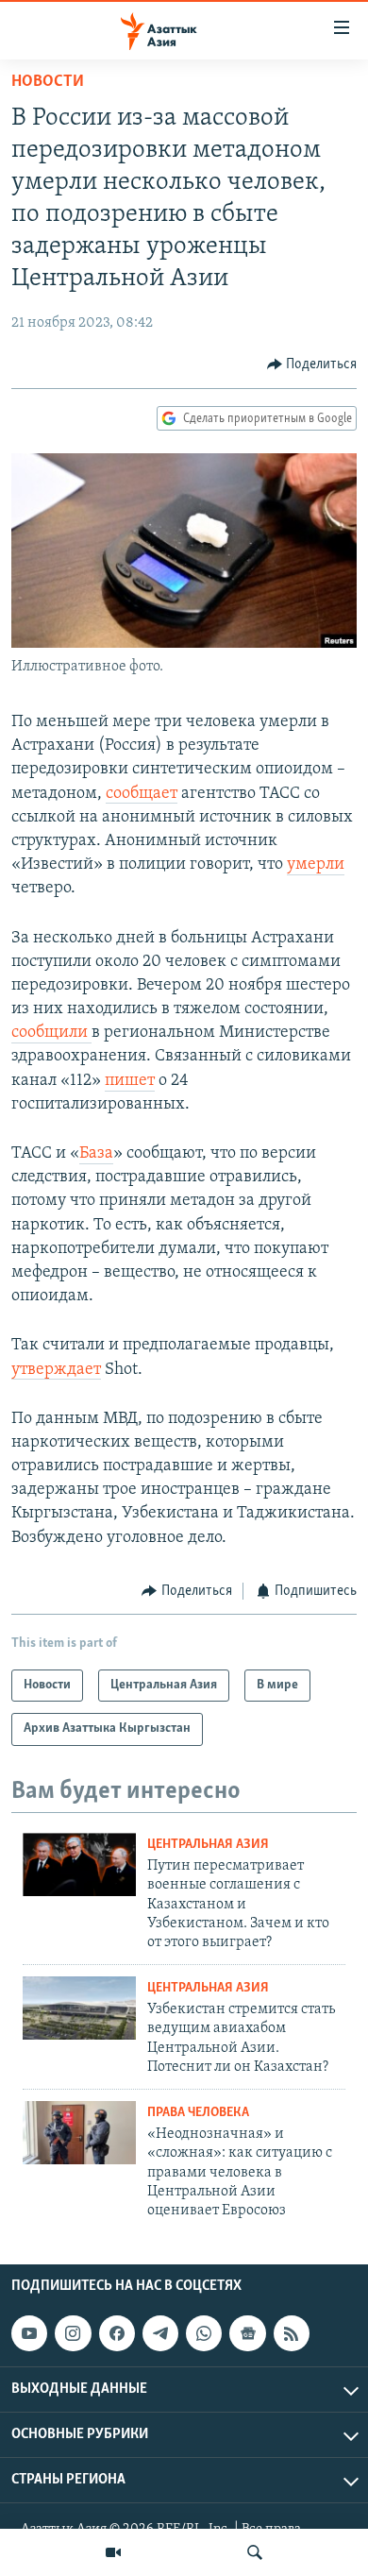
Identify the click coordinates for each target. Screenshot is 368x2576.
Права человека (198, 2113)
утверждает (56, 1370)
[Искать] (255, 2552)
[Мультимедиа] (113, 2552)
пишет (130, 1081)
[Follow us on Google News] (247, 2333)
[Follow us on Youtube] (29, 2333)
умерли (316, 865)
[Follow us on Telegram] (160, 2333)
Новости (48, 82)
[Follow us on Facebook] (117, 2333)
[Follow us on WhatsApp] (204, 2333)
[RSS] (292, 2333)
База (96, 1154)
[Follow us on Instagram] (73, 2333)
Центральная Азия (208, 1845)
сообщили (51, 1033)
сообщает (142, 794)
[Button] (312, 364)
